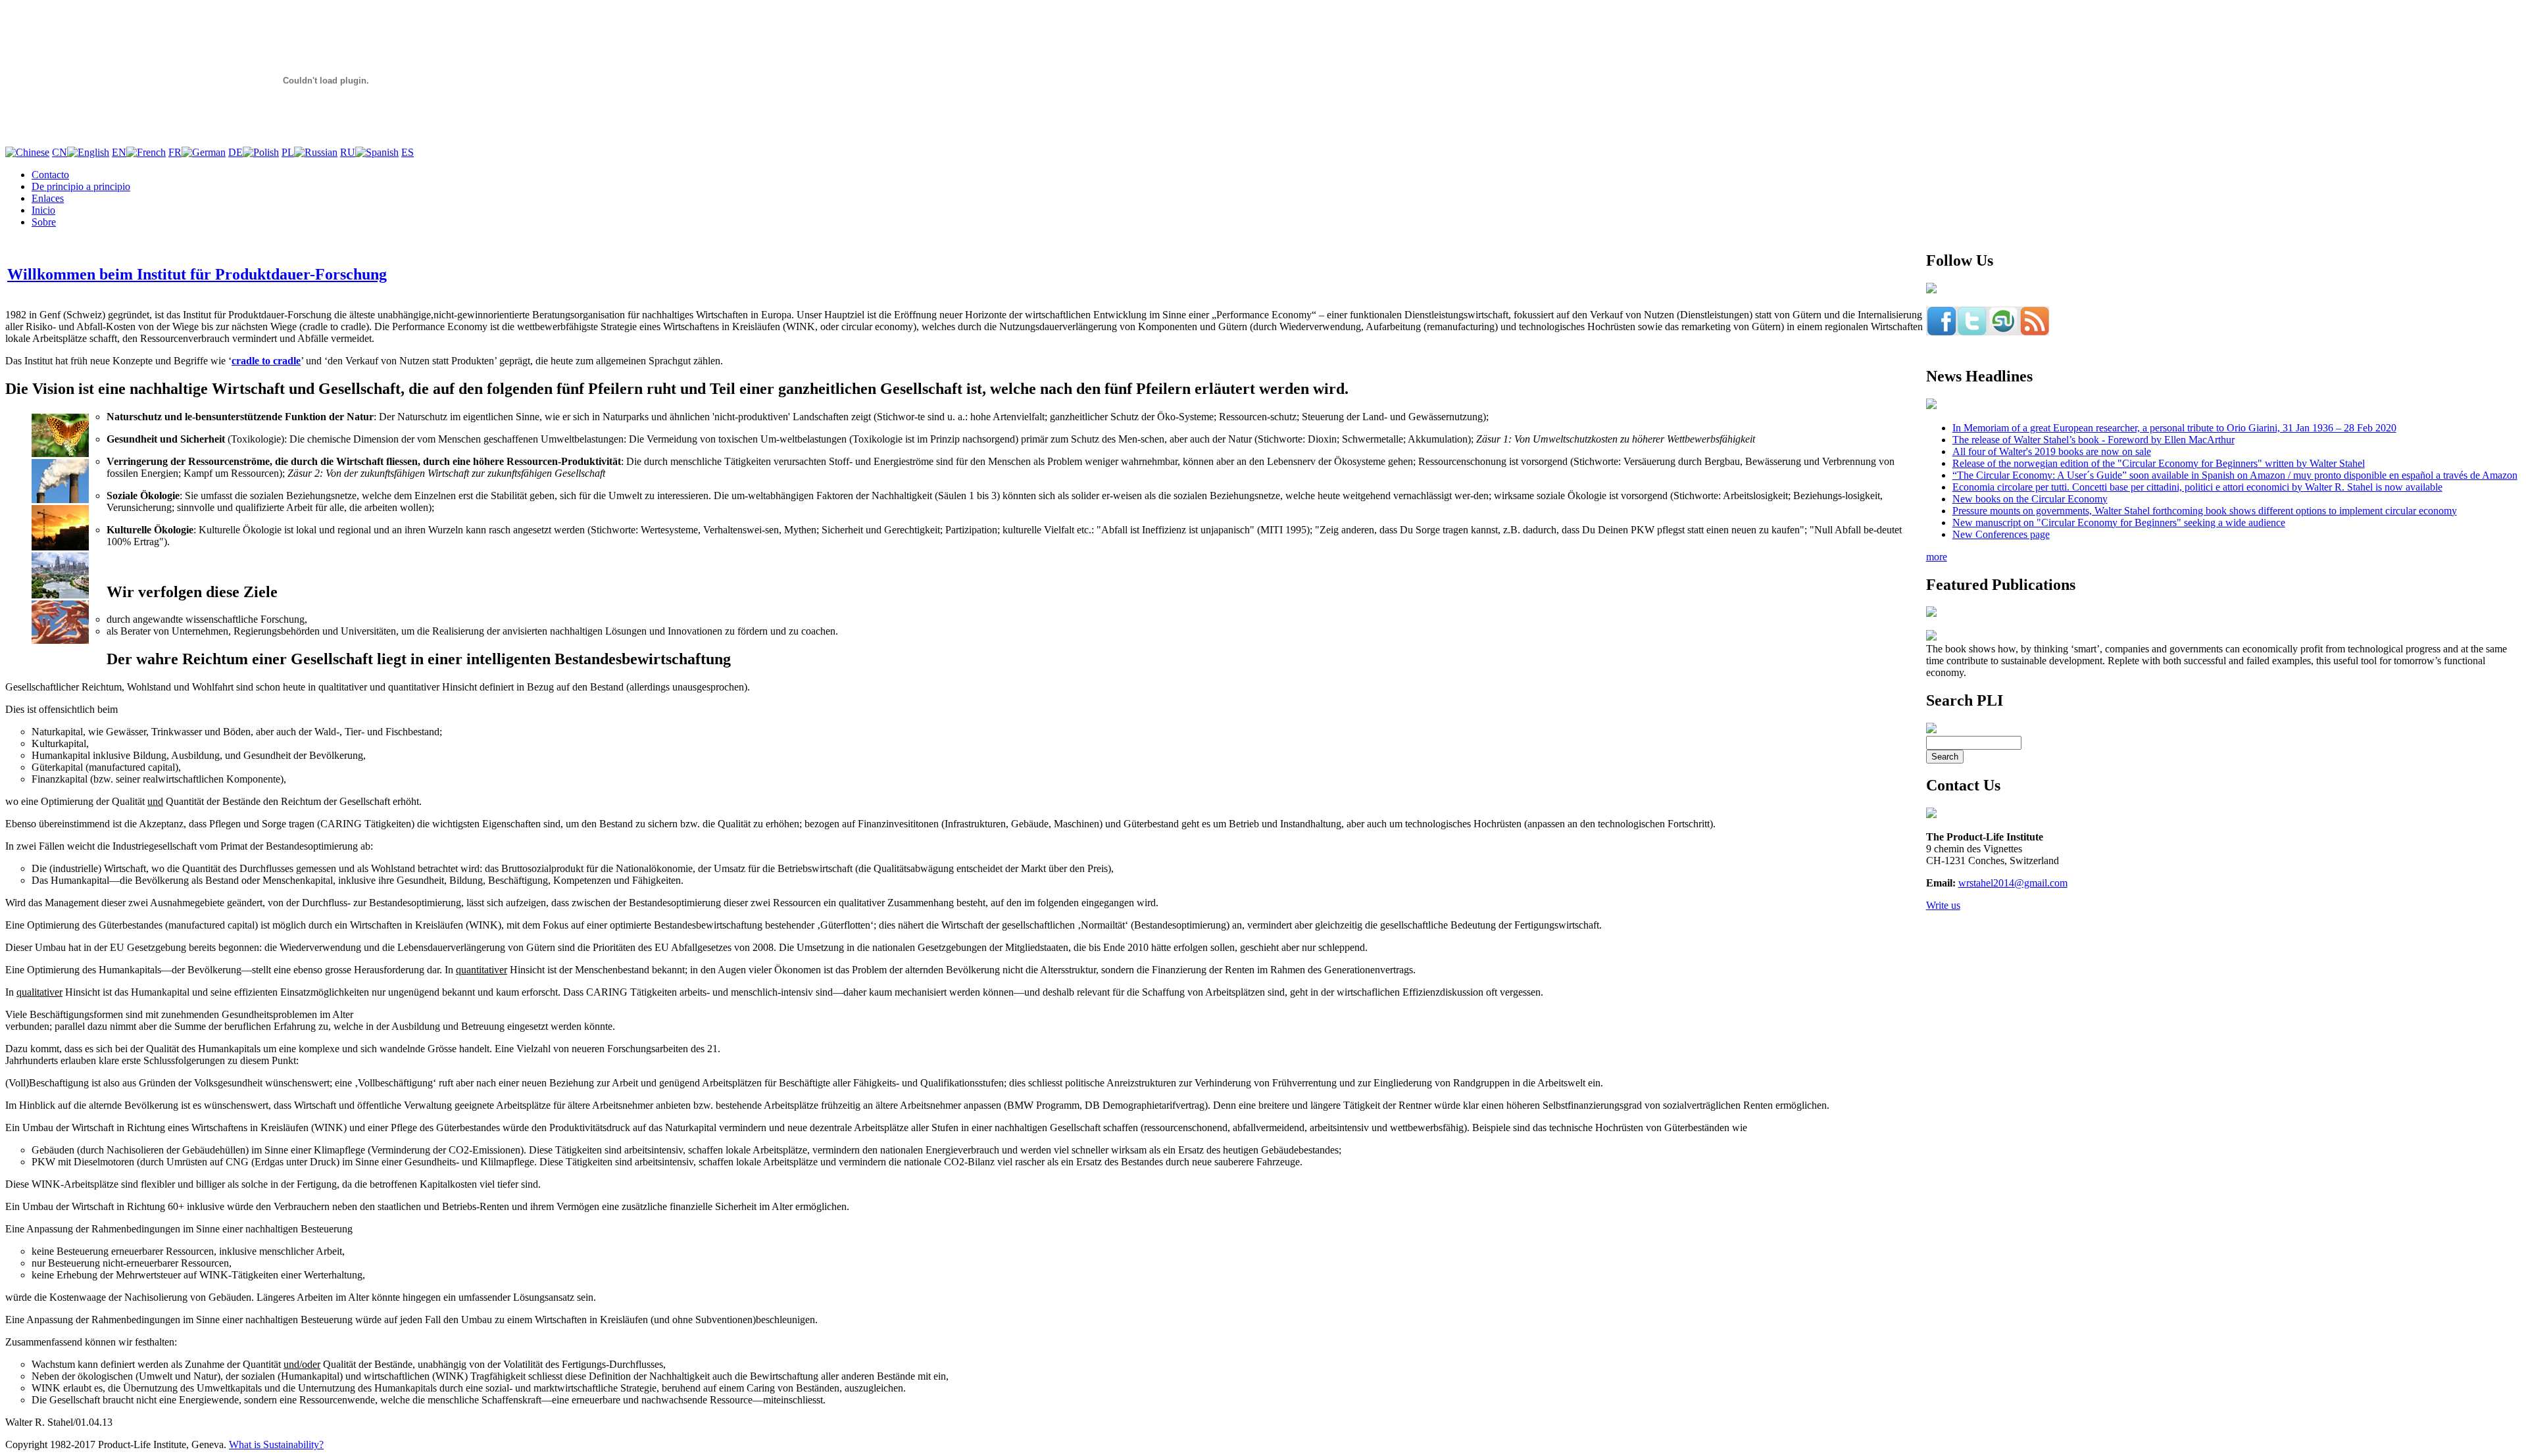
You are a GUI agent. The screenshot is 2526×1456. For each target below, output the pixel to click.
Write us (1943, 905)
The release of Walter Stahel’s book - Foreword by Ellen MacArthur (2093, 440)
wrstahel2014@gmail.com (2013, 883)
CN (60, 152)
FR (175, 152)
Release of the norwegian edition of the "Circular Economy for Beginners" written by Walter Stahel (2159, 463)
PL (288, 152)
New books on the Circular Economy (2030, 499)
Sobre (44, 222)
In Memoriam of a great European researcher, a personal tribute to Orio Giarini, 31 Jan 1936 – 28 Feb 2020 (2174, 428)
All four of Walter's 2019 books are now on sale (2052, 451)
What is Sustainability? (276, 1444)
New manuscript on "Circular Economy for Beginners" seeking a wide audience (2119, 522)
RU (348, 152)
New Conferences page (2001, 534)
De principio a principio (81, 186)
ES (408, 152)
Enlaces (48, 198)
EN (119, 152)
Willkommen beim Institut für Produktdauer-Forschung (197, 274)
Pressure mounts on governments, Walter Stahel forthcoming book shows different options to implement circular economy (2205, 511)
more (1937, 557)
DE (235, 152)
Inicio (43, 210)
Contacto (50, 175)
